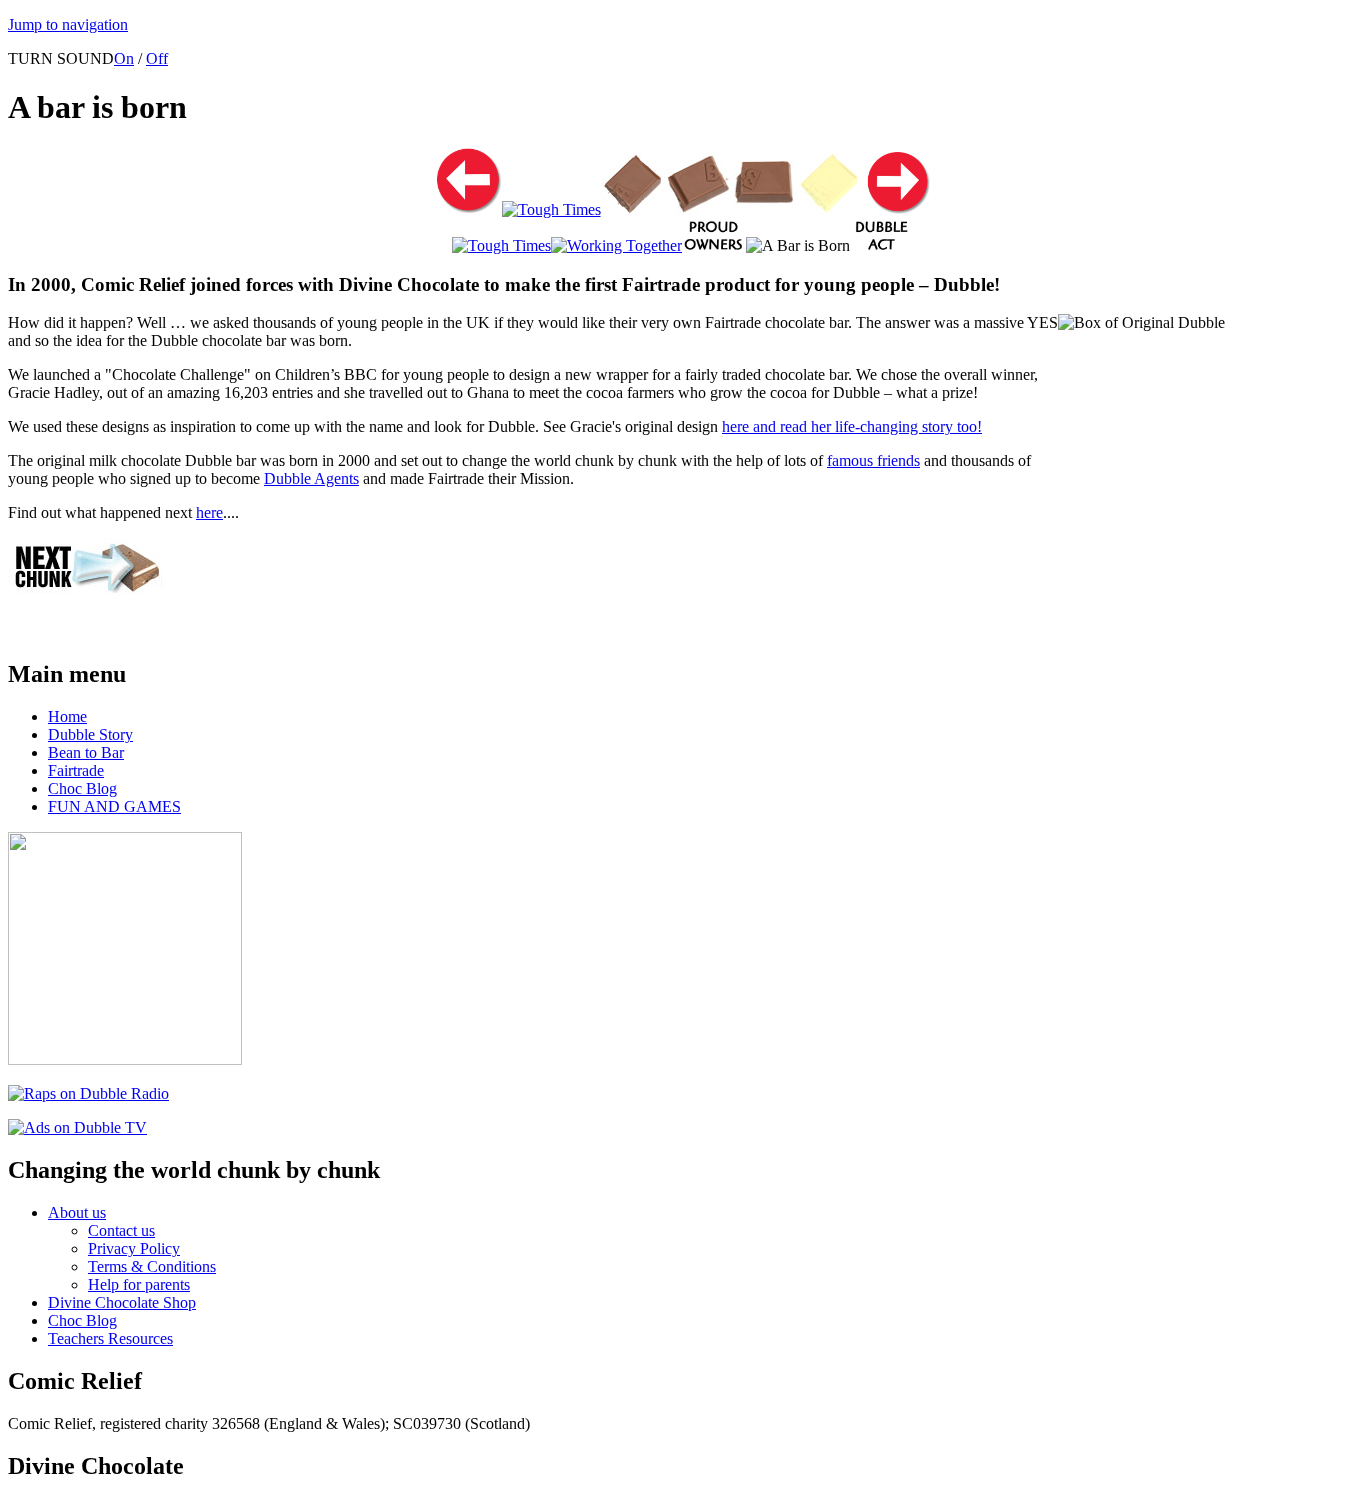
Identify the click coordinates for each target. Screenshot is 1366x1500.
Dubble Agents (311, 478)
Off (157, 58)
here (209, 512)
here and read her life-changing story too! (852, 426)
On (124, 58)
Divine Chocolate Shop (122, 1302)
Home (67, 716)
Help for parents (139, 1284)
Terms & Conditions (152, 1266)
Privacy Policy (134, 1248)
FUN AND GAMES (114, 806)
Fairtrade (76, 770)
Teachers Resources (110, 1338)
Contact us (121, 1230)
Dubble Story (90, 734)
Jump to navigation (68, 24)
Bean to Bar (86, 752)
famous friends (873, 460)
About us (77, 1212)
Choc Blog (82, 788)
